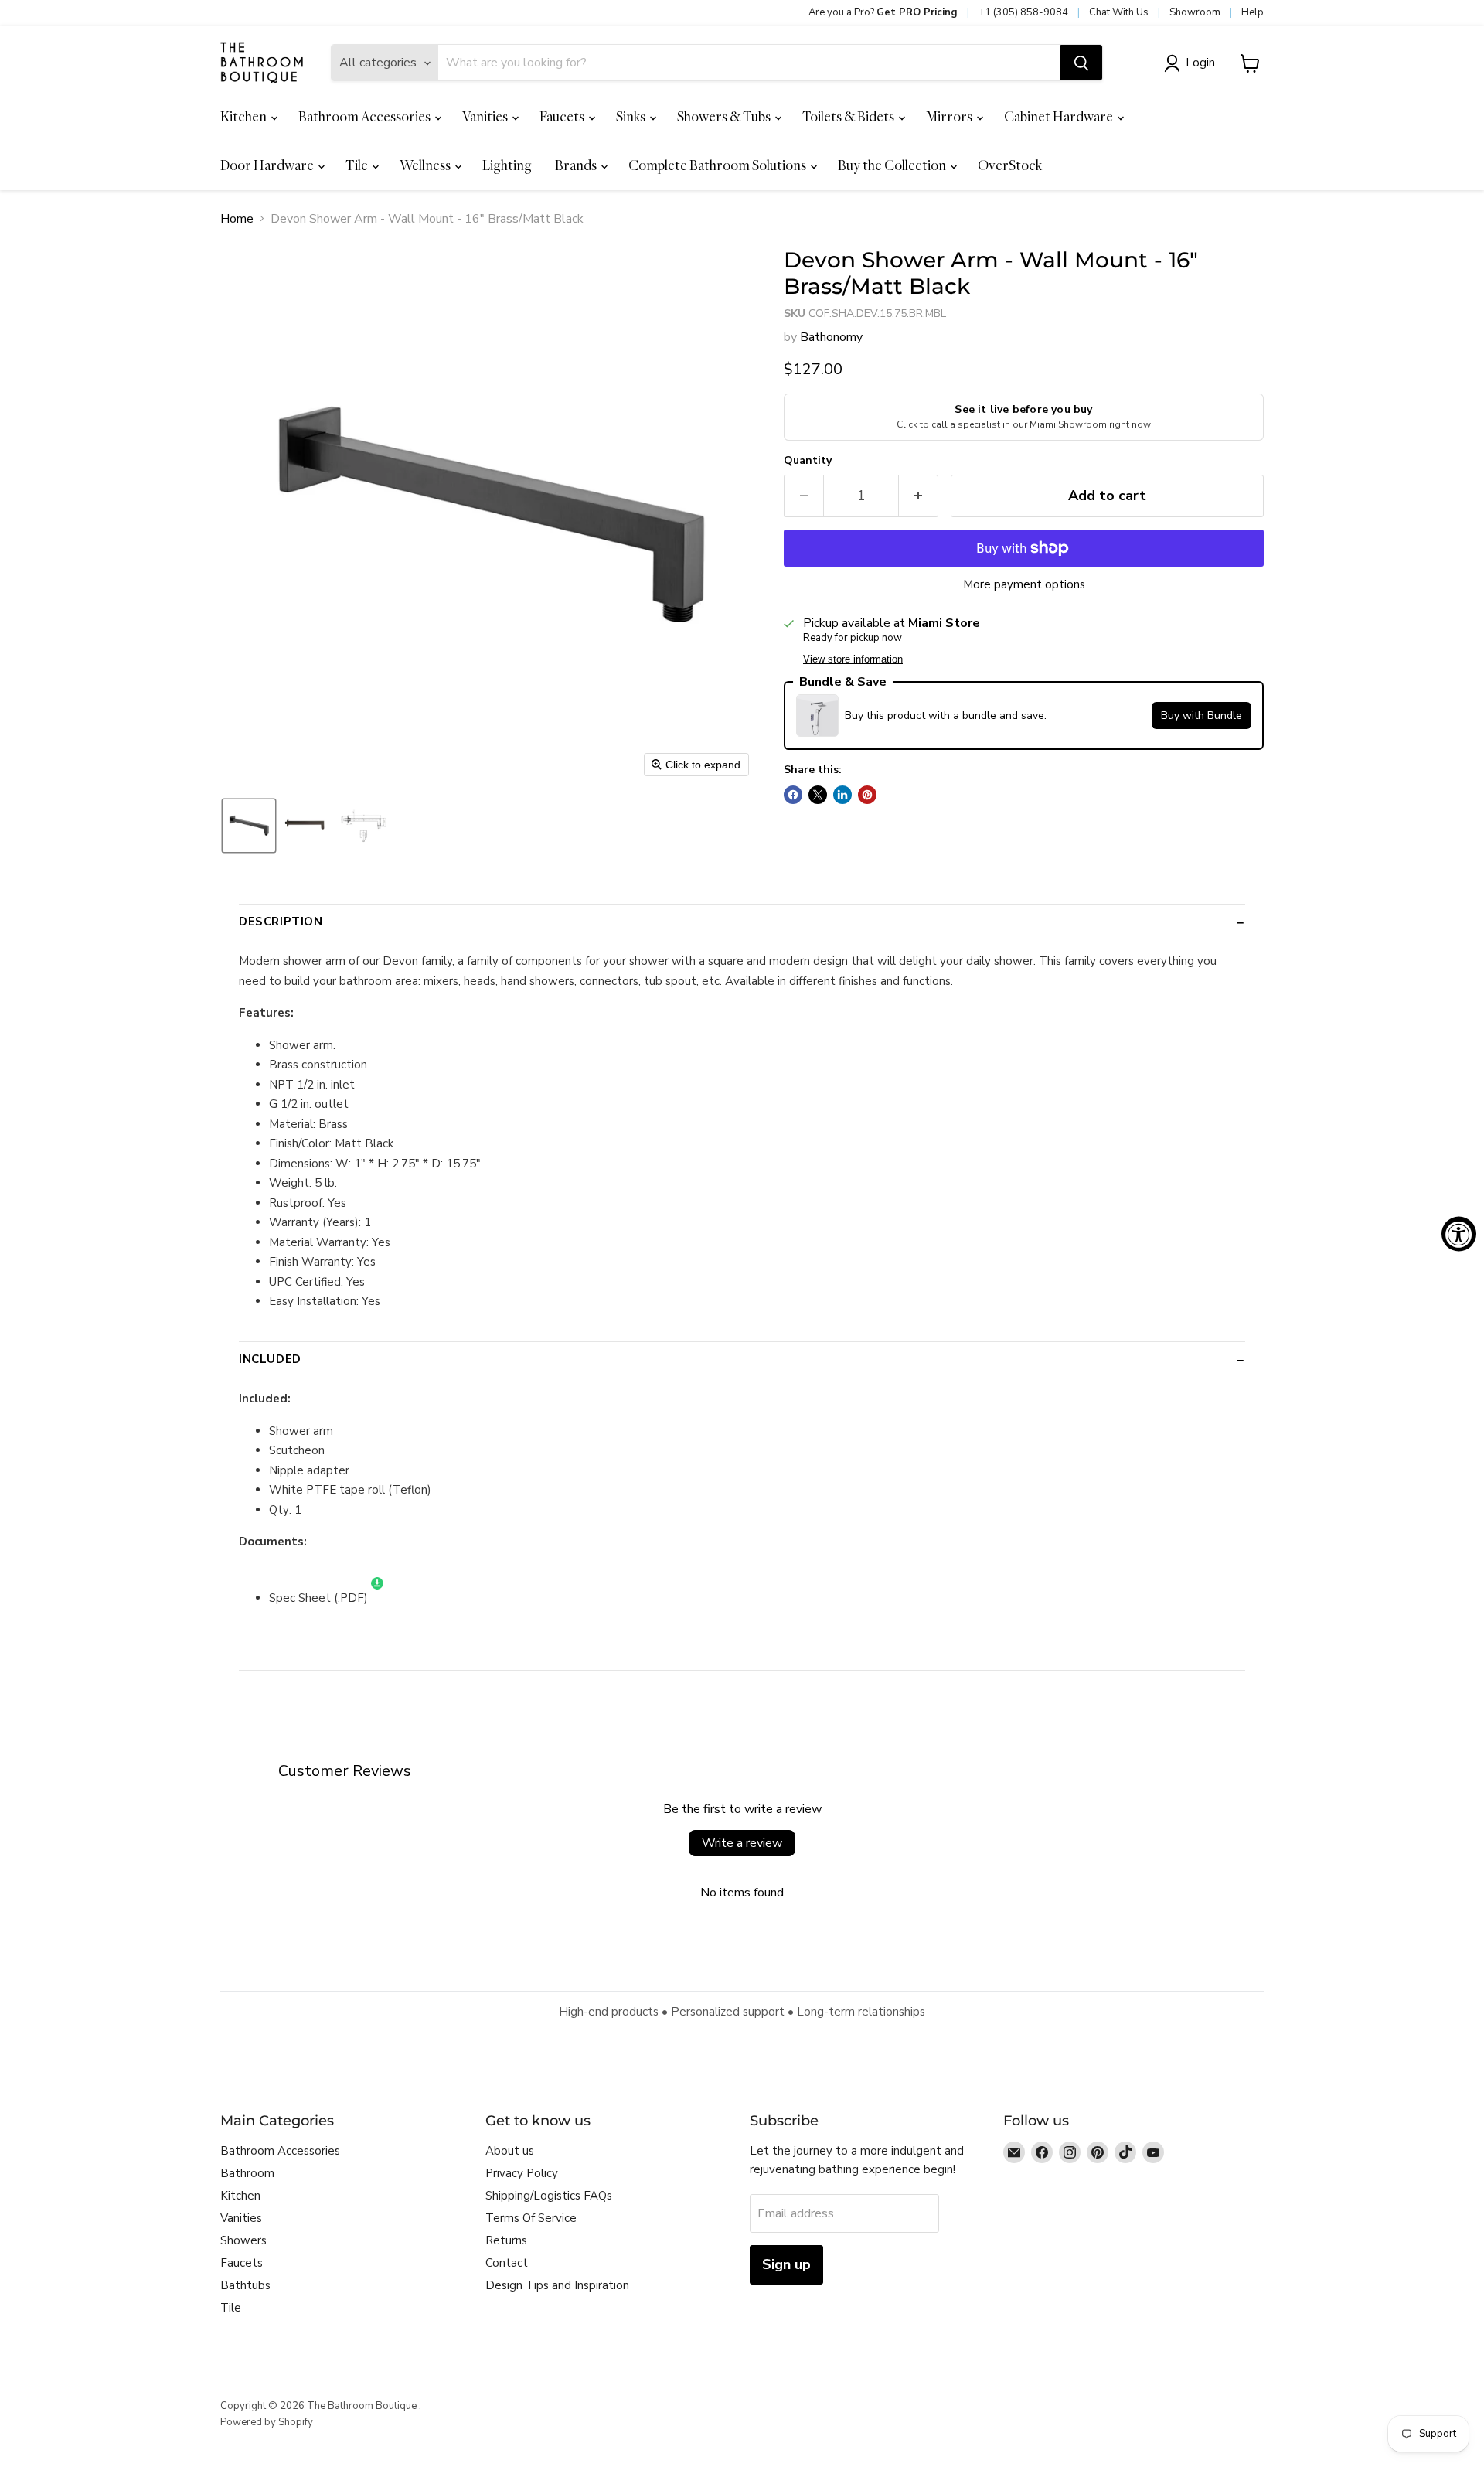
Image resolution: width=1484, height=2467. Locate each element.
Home (237, 219)
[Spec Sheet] (377, 1598)
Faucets (563, 116)
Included (270, 1359)
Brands (577, 165)
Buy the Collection (893, 165)
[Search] (1081, 63)
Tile (358, 165)
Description (281, 922)
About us (510, 2151)
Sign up (786, 2264)
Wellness (426, 165)
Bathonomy (831, 337)
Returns (506, 2240)
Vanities (486, 116)
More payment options (1024, 585)
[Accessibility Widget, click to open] (1459, 1233)
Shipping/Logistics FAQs (549, 2196)
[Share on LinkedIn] (842, 795)
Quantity (808, 461)
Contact (507, 2263)
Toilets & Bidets (849, 116)
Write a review (742, 1843)
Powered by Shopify (267, 2422)
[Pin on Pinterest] (867, 795)
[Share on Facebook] (793, 795)
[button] (1193, 63)
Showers (243, 2240)
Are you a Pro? (883, 12)
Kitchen (245, 116)
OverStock (1010, 165)
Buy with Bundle (1201, 716)
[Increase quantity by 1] (919, 496)
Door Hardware (268, 165)
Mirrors (950, 116)
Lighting (507, 165)
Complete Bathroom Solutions (718, 165)
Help (1253, 12)
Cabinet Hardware (1060, 116)
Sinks (632, 116)
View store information (853, 659)
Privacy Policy (522, 2173)
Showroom (1195, 12)
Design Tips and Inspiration (557, 2285)
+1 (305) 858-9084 (1023, 12)
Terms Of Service (531, 2218)
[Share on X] (818, 795)
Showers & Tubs (725, 116)
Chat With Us (1119, 12)
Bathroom (247, 2173)
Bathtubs (245, 2285)
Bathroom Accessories (366, 116)
